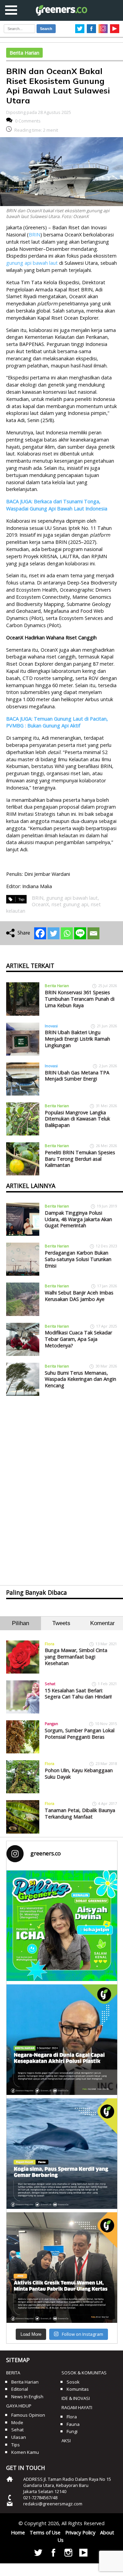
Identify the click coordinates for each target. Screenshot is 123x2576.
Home (18, 2532)
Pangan (51, 1724)
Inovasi (51, 1026)
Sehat (50, 1684)
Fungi (72, 2431)
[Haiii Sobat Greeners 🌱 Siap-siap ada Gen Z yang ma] (62, 1926)
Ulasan (19, 2437)
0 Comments (28, 121)
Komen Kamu (25, 2452)
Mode (17, 2422)
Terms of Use (45, 2532)
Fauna (73, 2424)
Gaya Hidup (19, 2406)
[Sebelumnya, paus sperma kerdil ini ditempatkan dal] (62, 2154)
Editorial (20, 2389)
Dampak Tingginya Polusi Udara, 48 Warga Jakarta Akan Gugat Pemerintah (78, 1219)
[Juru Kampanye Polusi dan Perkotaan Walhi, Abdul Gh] (62, 2040)
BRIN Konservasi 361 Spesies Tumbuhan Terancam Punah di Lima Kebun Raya (80, 999)
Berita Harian (24, 53)
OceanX (40, 904)
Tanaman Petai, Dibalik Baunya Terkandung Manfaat (80, 1813)
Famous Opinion (28, 2415)
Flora (50, 1644)
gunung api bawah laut (32, 263)
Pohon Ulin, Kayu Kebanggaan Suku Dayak (79, 1774)
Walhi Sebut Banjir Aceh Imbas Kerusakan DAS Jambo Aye (79, 1296)
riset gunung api (70, 904)
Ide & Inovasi (76, 2398)
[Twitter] (53, 933)
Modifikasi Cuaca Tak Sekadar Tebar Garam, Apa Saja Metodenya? (78, 1339)
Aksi (66, 2441)
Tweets (61, 1623)
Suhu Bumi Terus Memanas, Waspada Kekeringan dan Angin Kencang (80, 1379)
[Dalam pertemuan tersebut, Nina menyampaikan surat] (62, 2268)
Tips (16, 2445)
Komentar (102, 1623)
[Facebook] (40, 933)
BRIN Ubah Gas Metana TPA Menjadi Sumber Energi (77, 1076)
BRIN (35, 235)
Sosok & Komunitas (84, 2373)
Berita (13, 2373)
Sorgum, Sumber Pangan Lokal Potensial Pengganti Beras (80, 1734)
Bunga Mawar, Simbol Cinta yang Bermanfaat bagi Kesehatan (76, 1656)
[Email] (93, 933)
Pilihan (20, 1623)
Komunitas (78, 2389)
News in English (27, 2397)
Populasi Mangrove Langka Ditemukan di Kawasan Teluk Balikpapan (77, 1119)
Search (46, 29)
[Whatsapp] (67, 933)
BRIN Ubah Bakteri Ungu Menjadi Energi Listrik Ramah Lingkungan (77, 1039)
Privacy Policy (80, 2532)
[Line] (80, 933)
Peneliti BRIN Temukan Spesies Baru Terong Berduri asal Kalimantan (80, 1159)
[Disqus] (61, 1485)
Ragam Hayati (77, 2407)
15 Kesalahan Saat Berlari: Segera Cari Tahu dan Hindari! (78, 1694)
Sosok (73, 2382)
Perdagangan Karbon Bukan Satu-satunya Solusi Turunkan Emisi (78, 1259)
